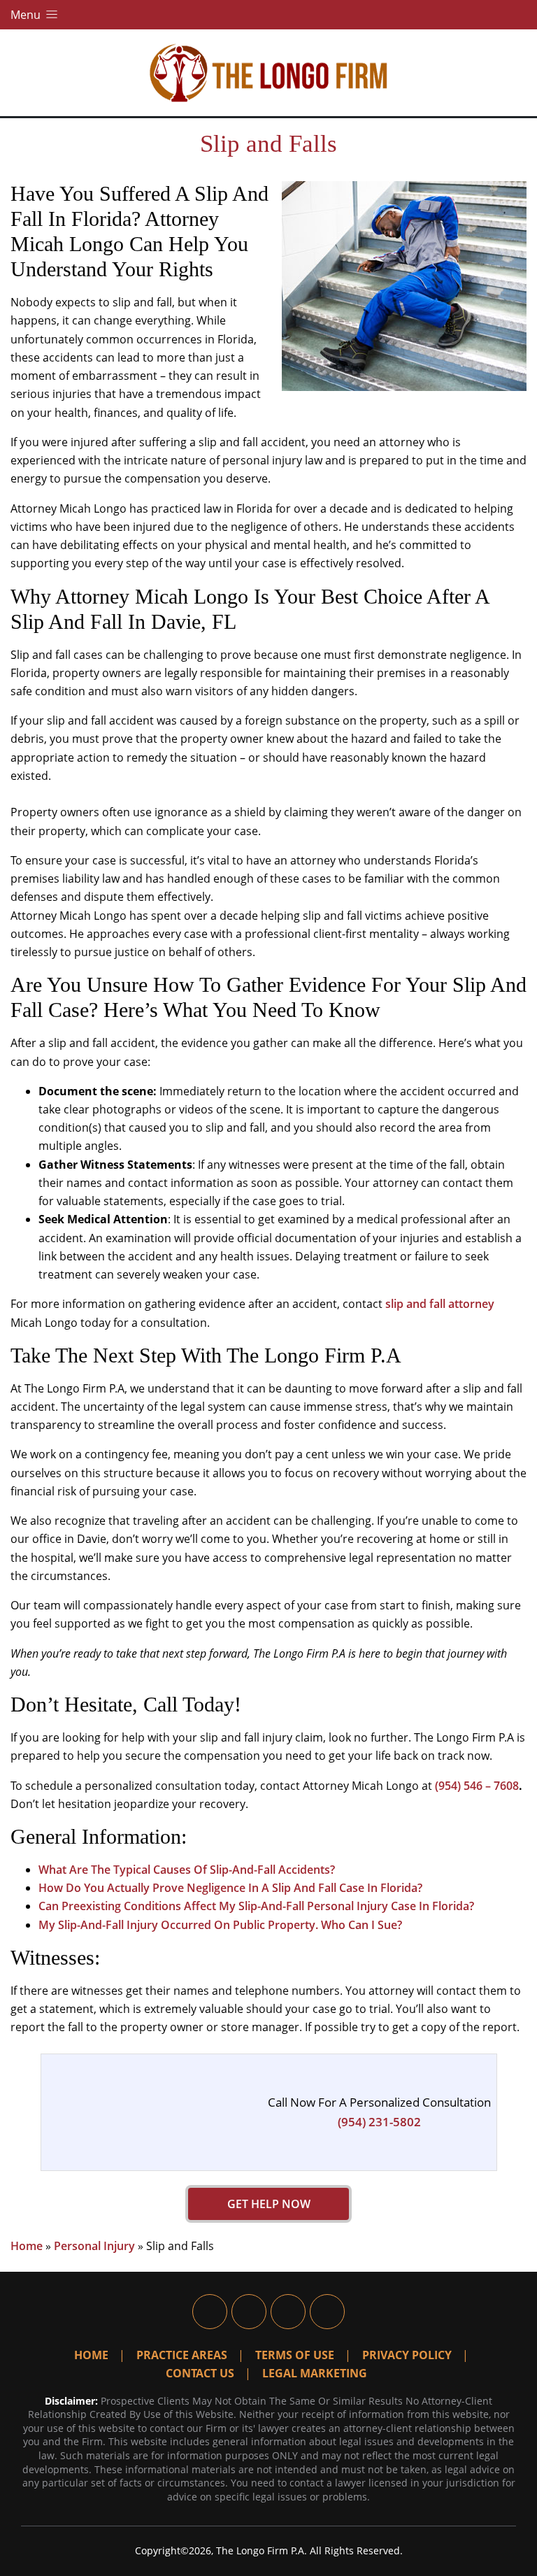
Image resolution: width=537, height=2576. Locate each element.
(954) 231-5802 (379, 2122)
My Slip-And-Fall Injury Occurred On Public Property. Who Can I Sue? (220, 1925)
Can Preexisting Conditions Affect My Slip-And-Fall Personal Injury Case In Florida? (256, 1906)
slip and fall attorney (440, 1304)
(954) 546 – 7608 (477, 1786)
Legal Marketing (315, 2373)
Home (27, 2246)
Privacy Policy (407, 2355)
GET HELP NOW (269, 2204)
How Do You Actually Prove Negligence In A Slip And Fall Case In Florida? (230, 1888)
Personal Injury (94, 2246)
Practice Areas (182, 2355)
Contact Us (200, 2373)
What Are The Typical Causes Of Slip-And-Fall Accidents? (187, 1870)
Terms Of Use (295, 2355)
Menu (27, 15)
